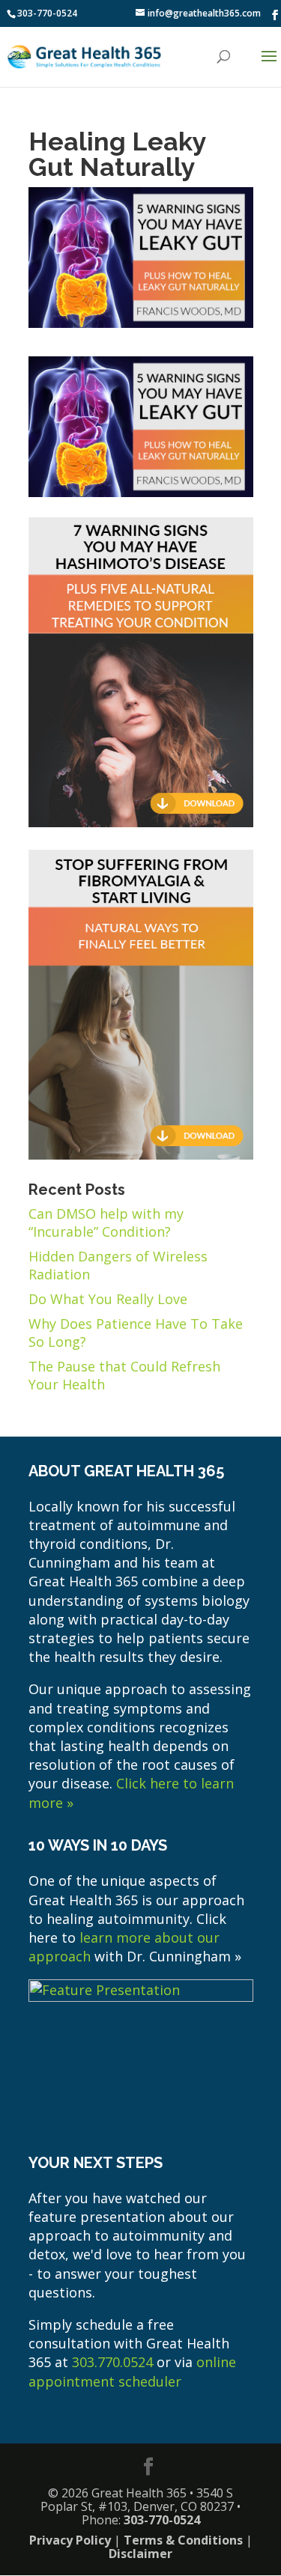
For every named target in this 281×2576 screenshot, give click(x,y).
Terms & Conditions (183, 2540)
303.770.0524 (112, 2362)
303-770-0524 (47, 13)
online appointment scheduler (132, 2371)
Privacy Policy (70, 2540)
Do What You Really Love (108, 1299)
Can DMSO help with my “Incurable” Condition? (106, 1222)
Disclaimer (140, 2554)
